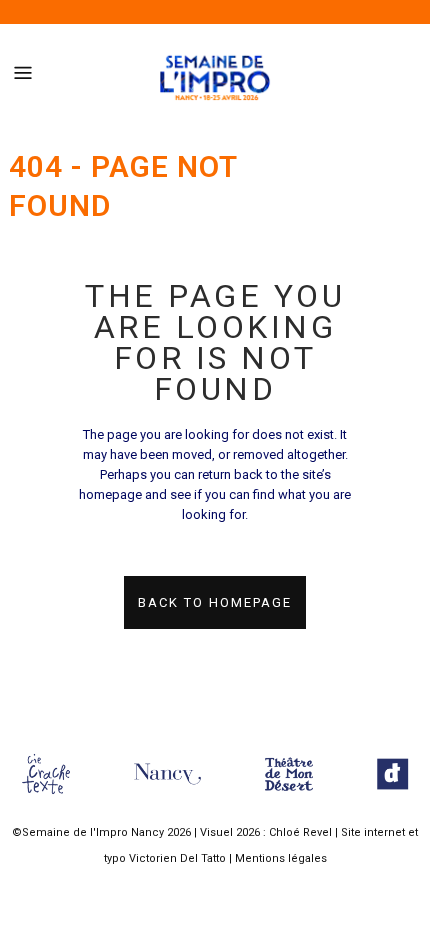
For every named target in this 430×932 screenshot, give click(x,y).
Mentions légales (281, 858)
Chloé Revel (300, 832)
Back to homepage (215, 602)
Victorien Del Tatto (177, 858)
